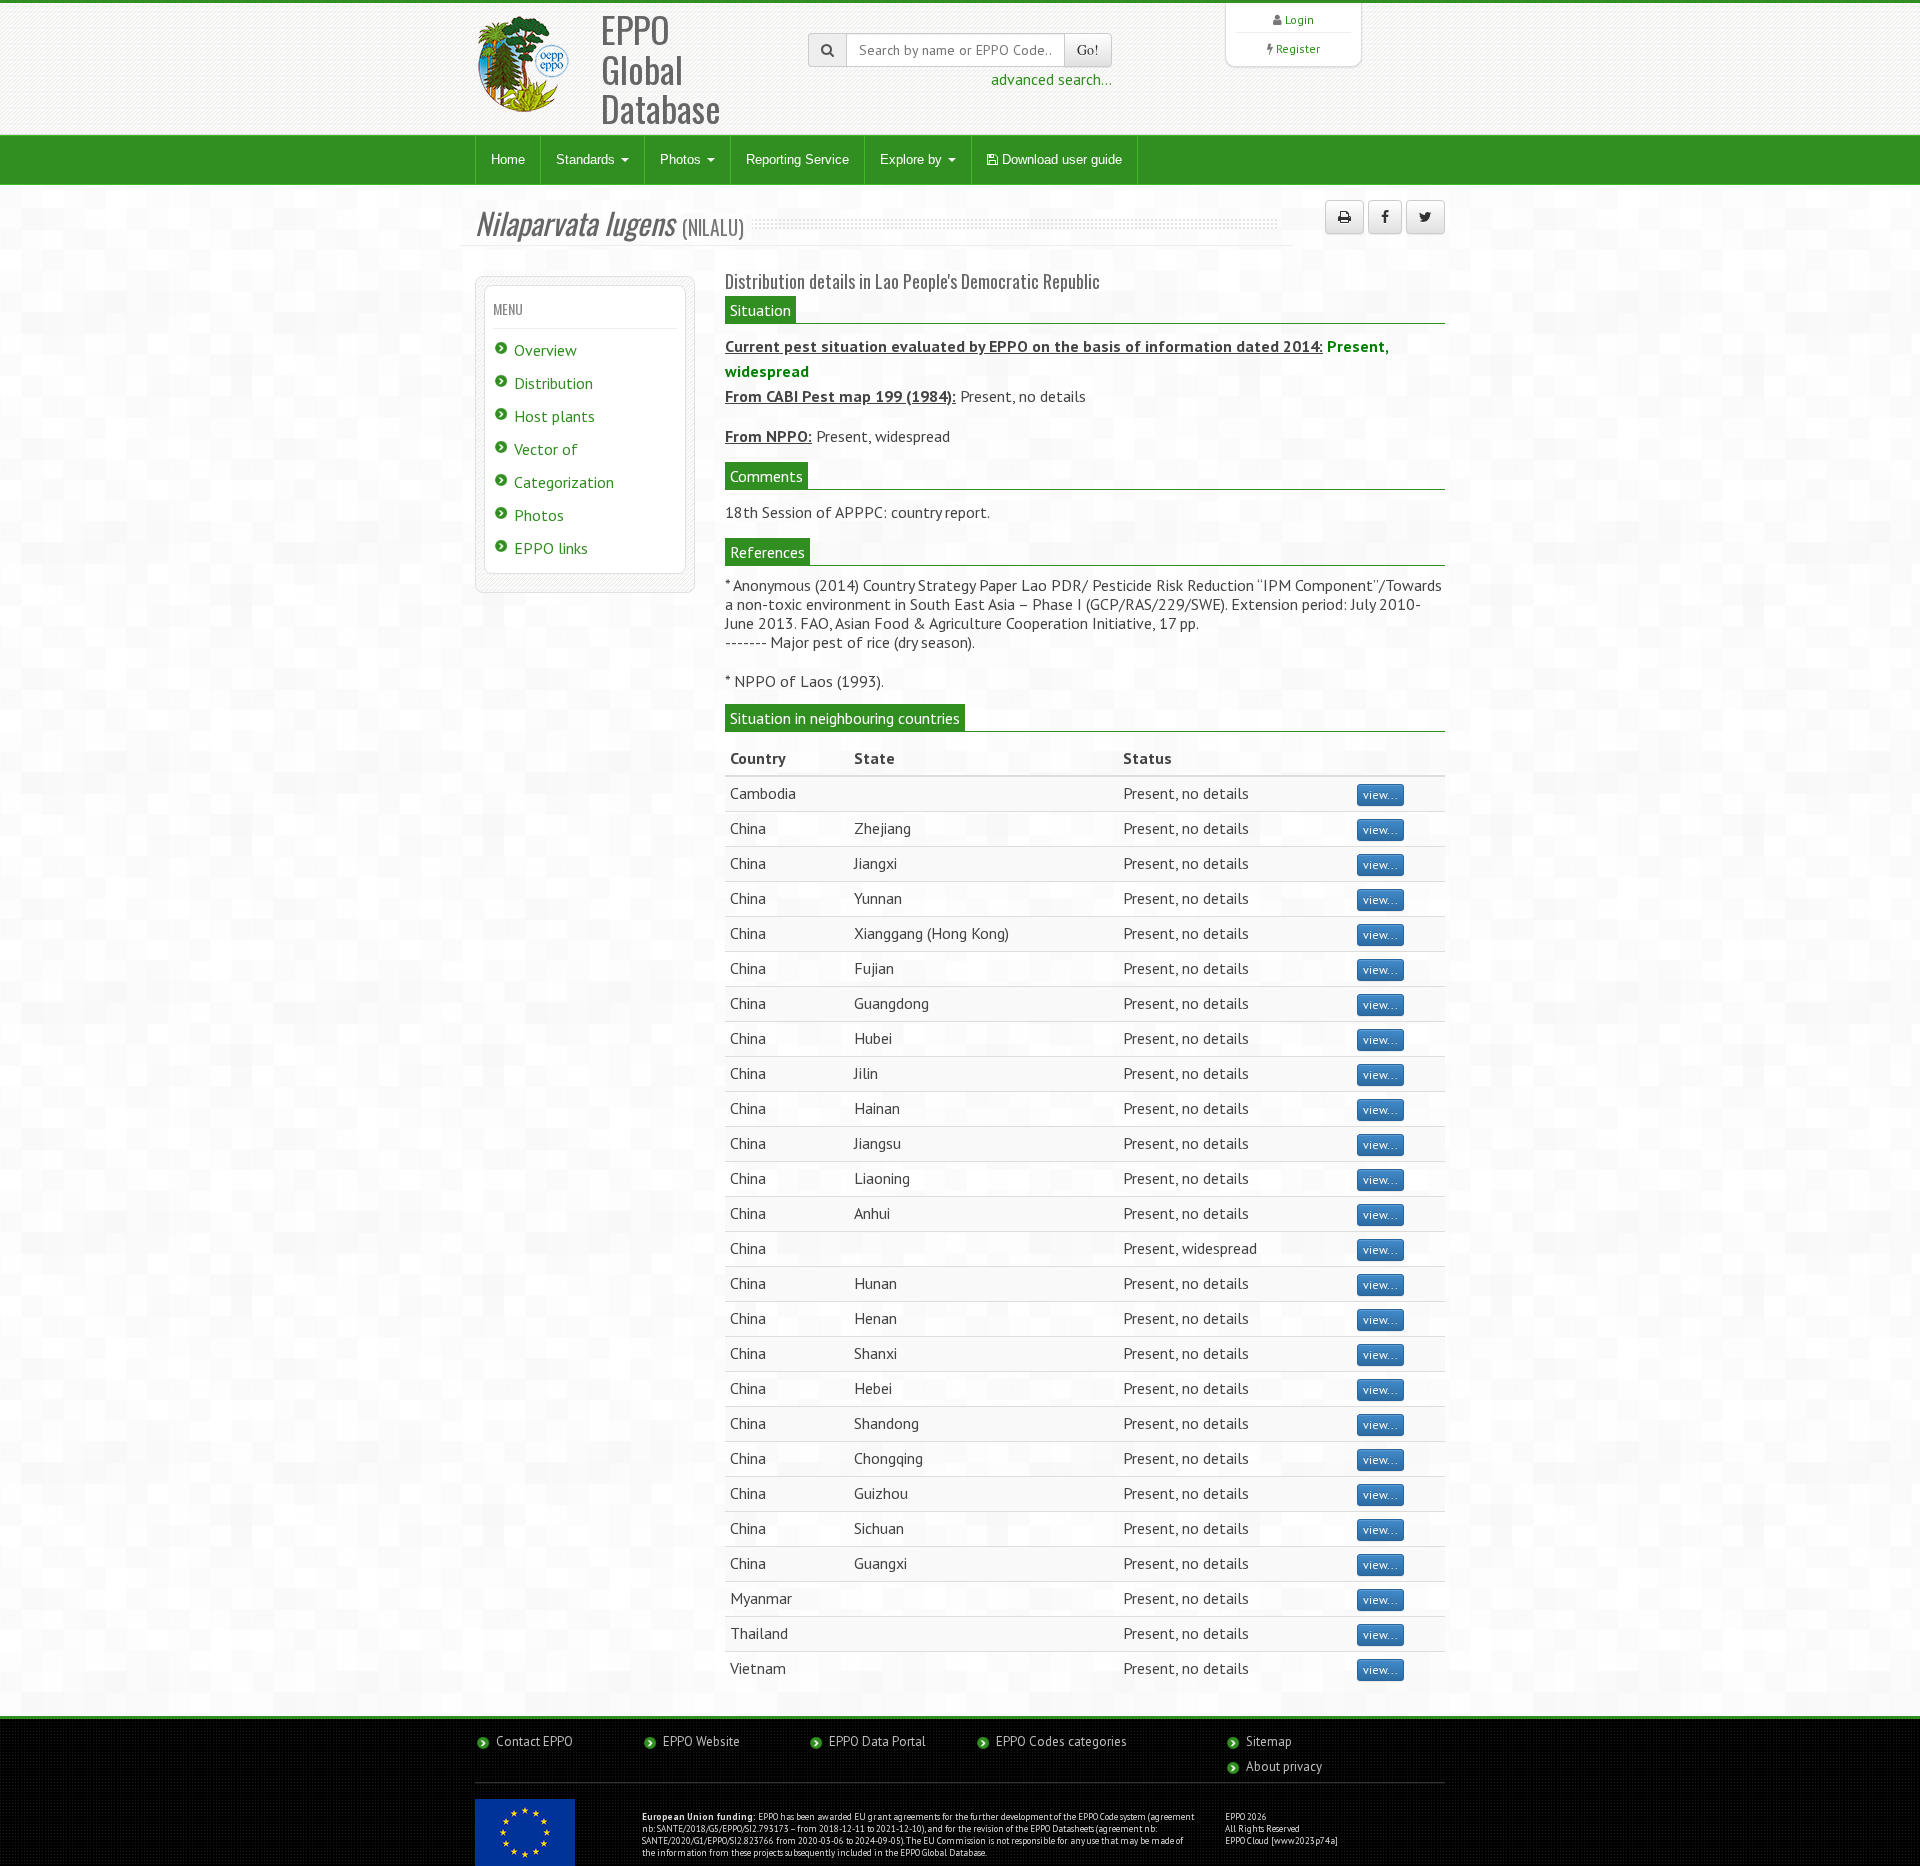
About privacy (1284, 1766)
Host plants (554, 416)
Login (1299, 19)
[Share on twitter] (1425, 217)
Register (1298, 48)
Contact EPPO (534, 1741)
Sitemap (1269, 1741)
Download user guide (1060, 159)
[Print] (1344, 217)
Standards (587, 159)
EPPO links (551, 548)
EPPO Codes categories (1061, 1741)
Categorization (564, 482)
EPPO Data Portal (877, 1741)
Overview (545, 350)
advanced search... (1051, 79)
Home (508, 159)
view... (1380, 794)
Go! (1088, 49)
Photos (682, 159)
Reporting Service (797, 159)
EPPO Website (701, 1741)
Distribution (553, 383)
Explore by (913, 159)
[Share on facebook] (1385, 217)
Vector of (546, 449)
